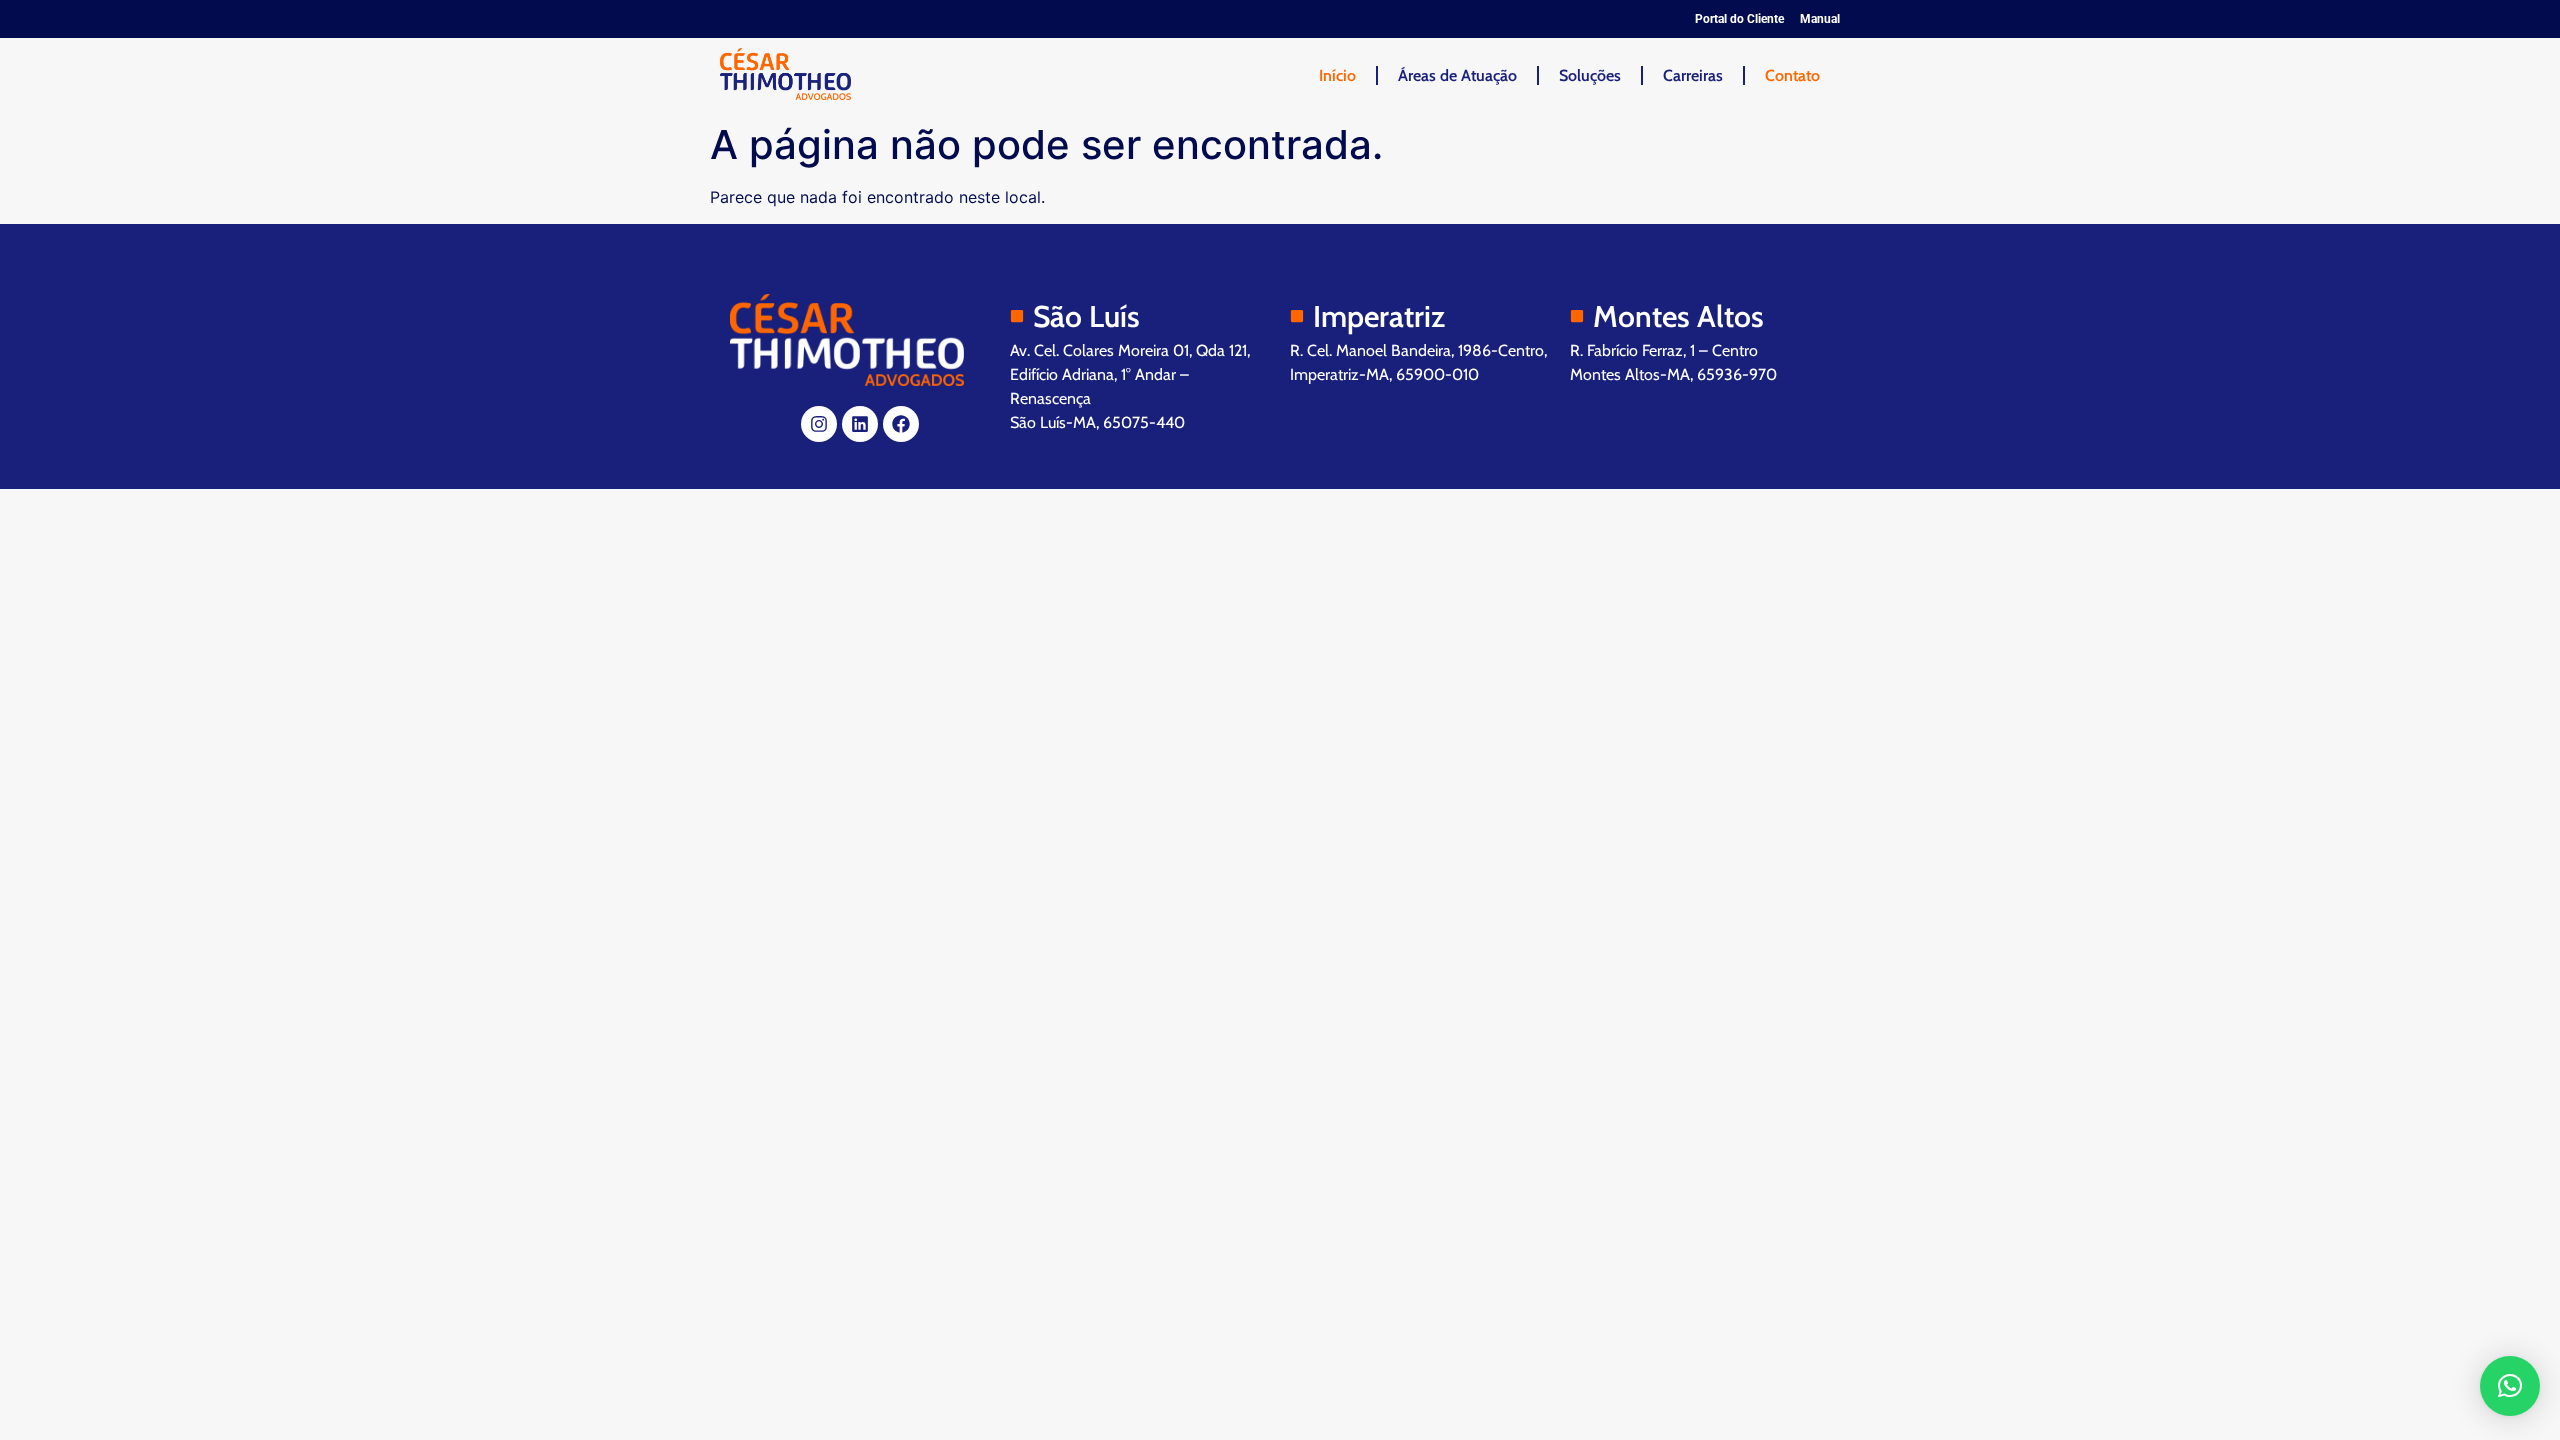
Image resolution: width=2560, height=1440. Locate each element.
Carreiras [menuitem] (1693, 75)
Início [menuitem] (1337, 75)
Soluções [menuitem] (1590, 75)
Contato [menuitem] (1792, 75)
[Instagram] (819, 424)
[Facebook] (901, 424)
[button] (2510, 1386)
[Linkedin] (860, 424)
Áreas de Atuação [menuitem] (1457, 75)
